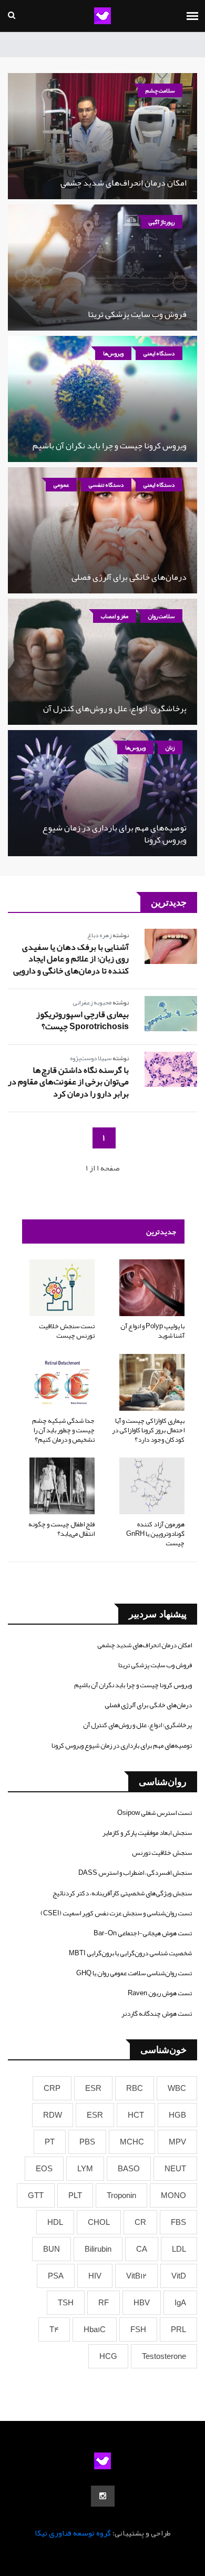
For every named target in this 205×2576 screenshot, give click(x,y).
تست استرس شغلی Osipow (155, 1813)
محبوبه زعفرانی (92, 1002)
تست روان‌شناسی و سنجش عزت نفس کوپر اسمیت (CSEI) (116, 1913)
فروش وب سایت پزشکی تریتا (137, 314)
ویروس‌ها (113, 353)
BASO (129, 2169)
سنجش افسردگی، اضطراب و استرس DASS (135, 1873)
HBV (142, 2303)
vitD (179, 2276)
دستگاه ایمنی (159, 353)
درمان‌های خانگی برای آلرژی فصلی (129, 577)
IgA (180, 2303)
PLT (75, 2195)
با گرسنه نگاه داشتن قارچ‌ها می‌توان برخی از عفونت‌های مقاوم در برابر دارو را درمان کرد (68, 1082)
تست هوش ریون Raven (160, 1993)
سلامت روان (161, 616)
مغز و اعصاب (115, 616)
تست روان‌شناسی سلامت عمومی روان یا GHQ (134, 1973)
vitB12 (136, 2276)
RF (104, 2303)
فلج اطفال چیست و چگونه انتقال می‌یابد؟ (61, 1529)
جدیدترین (161, 1231)
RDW (53, 2115)
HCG (108, 2356)
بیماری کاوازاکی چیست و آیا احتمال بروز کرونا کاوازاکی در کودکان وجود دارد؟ (148, 1430)
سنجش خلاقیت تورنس (162, 1853)
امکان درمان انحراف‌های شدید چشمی (124, 183)
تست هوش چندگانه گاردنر (157, 2014)
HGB (177, 2115)
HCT (136, 2115)
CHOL (99, 2222)
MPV (177, 2142)
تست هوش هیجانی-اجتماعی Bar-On (143, 1933)
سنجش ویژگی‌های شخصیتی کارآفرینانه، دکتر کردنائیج (122, 1893)
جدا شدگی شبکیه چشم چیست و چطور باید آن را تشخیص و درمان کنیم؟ (63, 1430)
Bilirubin (98, 2249)
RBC (135, 2088)
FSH (138, 2329)
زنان (170, 747)
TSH (66, 2303)
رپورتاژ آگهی (162, 222)
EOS (44, 2169)
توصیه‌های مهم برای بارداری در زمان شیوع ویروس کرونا (115, 834)
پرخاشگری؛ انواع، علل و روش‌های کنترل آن (115, 709)
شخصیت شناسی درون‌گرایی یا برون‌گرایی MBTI (130, 1953)
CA (142, 2249)
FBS (178, 2222)
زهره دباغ (99, 935)
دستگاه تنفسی (106, 485)
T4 (54, 2329)
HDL (55, 2222)
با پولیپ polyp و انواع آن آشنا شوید (152, 1331)
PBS (87, 2142)
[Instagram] (103, 2496)
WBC (177, 2088)
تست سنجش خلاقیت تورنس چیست (67, 1331)
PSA (56, 2276)
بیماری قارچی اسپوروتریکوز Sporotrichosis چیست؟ (83, 1020)
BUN (52, 2249)
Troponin (121, 2195)
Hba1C (95, 2329)
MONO (173, 2195)
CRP (52, 2088)
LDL (179, 2249)
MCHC (132, 2142)
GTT (36, 2195)
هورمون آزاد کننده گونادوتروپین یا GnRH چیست (155, 1534)
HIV (95, 2276)
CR (140, 2222)
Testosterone (164, 2356)
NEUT (175, 2169)
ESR (93, 2088)
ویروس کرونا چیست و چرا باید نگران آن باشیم (110, 446)
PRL (178, 2329)
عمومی (61, 485)
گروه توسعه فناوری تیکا (73, 2533)
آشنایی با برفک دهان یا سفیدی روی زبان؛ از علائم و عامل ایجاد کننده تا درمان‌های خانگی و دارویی (71, 959)
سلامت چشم (160, 90)
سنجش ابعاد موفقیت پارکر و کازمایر (147, 1833)
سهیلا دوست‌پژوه (91, 1058)
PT (50, 2142)
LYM (85, 2169)
